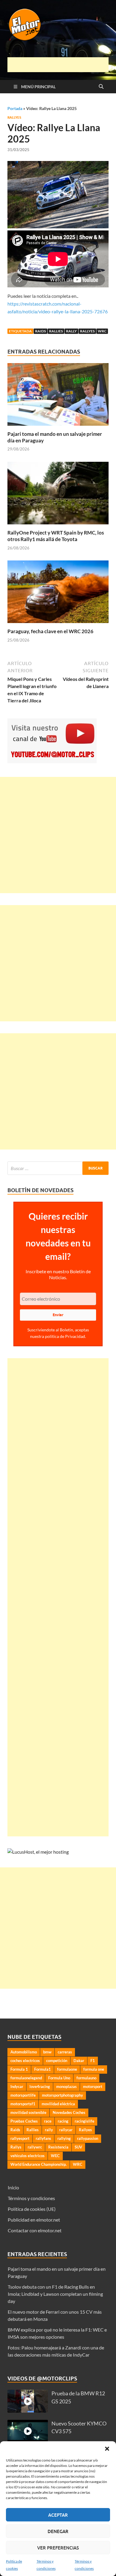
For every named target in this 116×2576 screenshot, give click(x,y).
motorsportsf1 (23, 2104)
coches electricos (25, 2061)
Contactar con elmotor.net (35, 2230)
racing (63, 2121)
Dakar (79, 2061)
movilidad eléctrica (58, 2104)
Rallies (56, 331)
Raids (40, 331)
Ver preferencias (58, 2548)
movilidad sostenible (28, 2112)
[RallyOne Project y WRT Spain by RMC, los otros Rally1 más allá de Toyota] (58, 495)
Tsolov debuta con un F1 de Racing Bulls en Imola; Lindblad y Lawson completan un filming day (55, 2294)
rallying (64, 2138)
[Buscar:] (58, 1168)
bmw (47, 2052)
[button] (107, 2449)
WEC (55, 2156)
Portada (15, 108)
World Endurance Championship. (39, 2164)
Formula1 (43, 2069)
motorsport (93, 2086)
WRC (102, 331)
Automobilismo (24, 2052)
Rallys (16, 2147)
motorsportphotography (62, 2095)
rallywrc (35, 2147)
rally (71, 331)
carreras (65, 2052)
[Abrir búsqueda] (101, 87)
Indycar (17, 2086)
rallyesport (20, 2138)
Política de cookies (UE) (32, 2209)
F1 (93, 2061)
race (48, 2121)
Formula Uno (59, 2078)
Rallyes (14, 117)
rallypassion (88, 2138)
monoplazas (66, 2086)
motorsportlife (23, 2095)
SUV (78, 2147)
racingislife (84, 2121)
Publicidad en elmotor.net (34, 2220)
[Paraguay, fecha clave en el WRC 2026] (58, 594)
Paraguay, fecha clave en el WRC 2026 (50, 631)
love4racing (40, 2086)
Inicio (13, 2187)
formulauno (86, 2078)
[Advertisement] (62, 65)
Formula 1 (19, 2069)
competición (57, 2061)
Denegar (58, 2531)
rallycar (66, 2130)
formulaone (67, 2069)
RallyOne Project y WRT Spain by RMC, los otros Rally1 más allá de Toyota (56, 536)
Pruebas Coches (24, 2121)
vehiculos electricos (28, 2156)
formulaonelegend (26, 2078)
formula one (94, 2069)
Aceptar (58, 2515)
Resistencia (58, 2147)
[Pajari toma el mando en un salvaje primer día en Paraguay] (58, 396)
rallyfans (43, 2138)
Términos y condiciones (31, 2198)
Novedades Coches (69, 2112)
